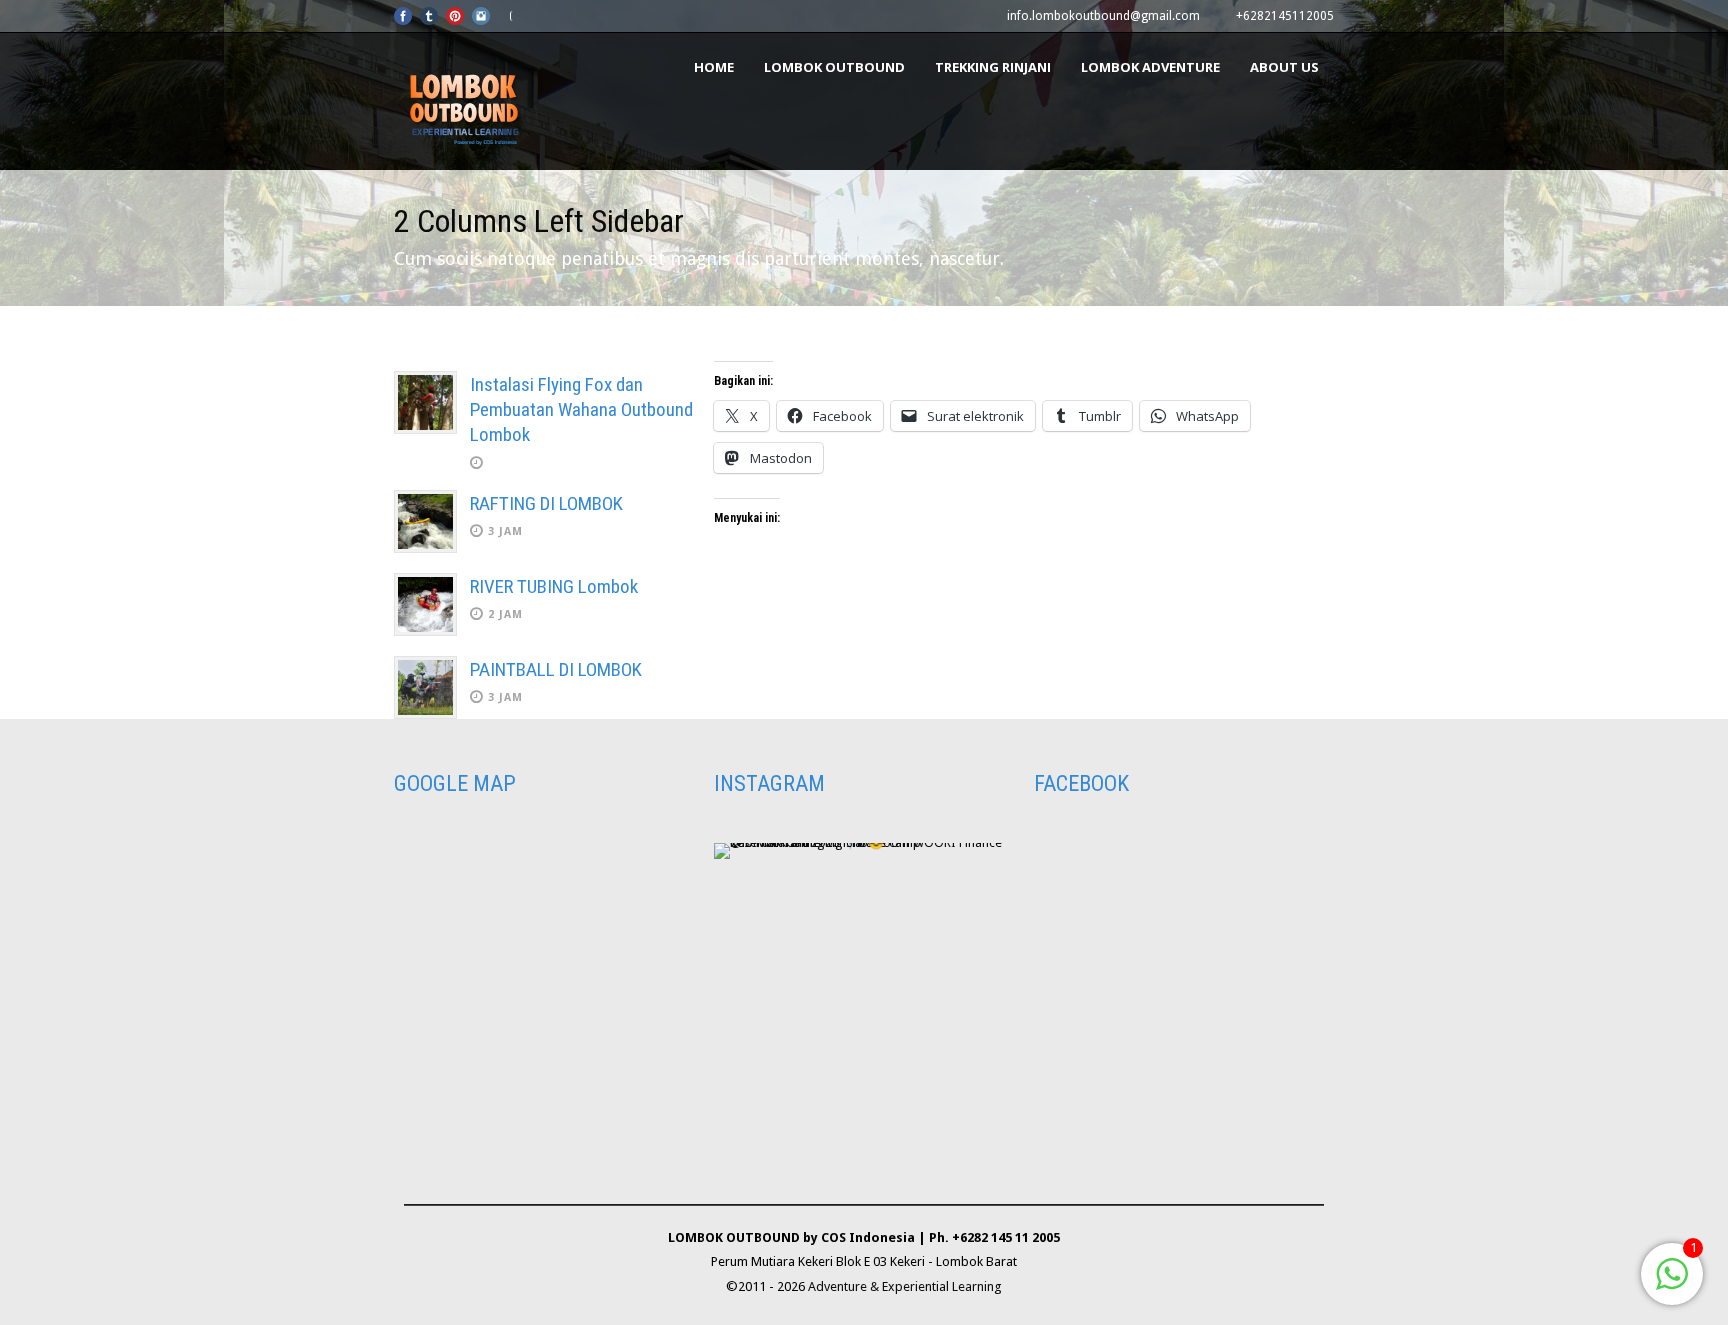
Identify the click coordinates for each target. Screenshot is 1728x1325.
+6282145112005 (1285, 16)
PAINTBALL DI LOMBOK (556, 669)
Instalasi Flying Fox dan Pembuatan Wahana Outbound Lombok (581, 409)
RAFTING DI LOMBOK (546, 503)
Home (714, 67)
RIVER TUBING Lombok (554, 586)
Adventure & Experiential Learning (905, 1286)
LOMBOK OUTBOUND (834, 67)
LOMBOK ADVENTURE (1150, 67)
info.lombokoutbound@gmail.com (1103, 16)
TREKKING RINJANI (993, 67)
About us (1284, 67)
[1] (1672, 1285)
